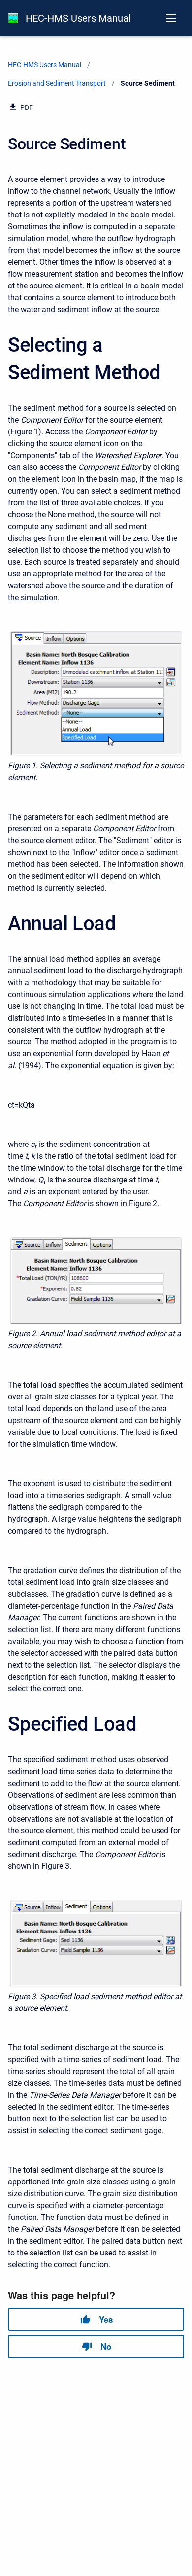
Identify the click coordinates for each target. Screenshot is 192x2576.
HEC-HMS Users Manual (78, 18)
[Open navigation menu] (171, 18)
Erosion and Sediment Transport (57, 83)
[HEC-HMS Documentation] (13, 18)
